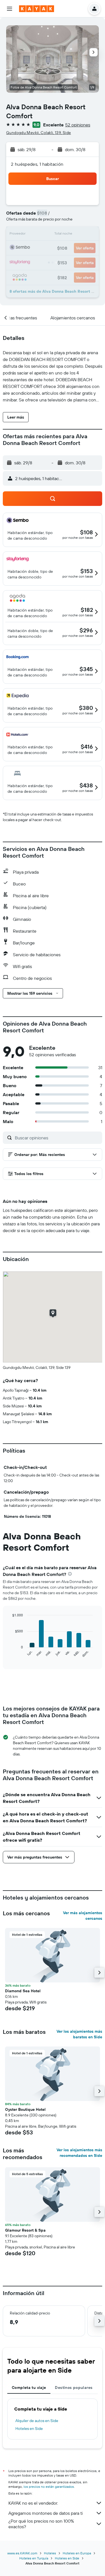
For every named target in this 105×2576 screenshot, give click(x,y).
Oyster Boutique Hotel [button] (25, 2109)
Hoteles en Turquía (34, 2558)
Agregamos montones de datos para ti (46, 2513)
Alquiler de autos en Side (37, 2421)
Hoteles (50, 2553)
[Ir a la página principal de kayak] (37, 9)
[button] (10, 9)
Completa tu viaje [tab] (29, 2388)
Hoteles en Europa (77, 2553)
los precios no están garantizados (49, 2487)
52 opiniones (78, 125)
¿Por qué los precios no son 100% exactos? (41, 2524)
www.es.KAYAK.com (22, 2553)
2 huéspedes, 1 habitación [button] (37, 164)
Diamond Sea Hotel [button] (23, 1991)
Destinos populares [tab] (74, 2388)
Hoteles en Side (29, 2429)
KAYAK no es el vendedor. (33, 2503)
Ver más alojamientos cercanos (83, 1916)
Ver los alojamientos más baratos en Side (79, 2034)
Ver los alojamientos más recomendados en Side (79, 2153)
